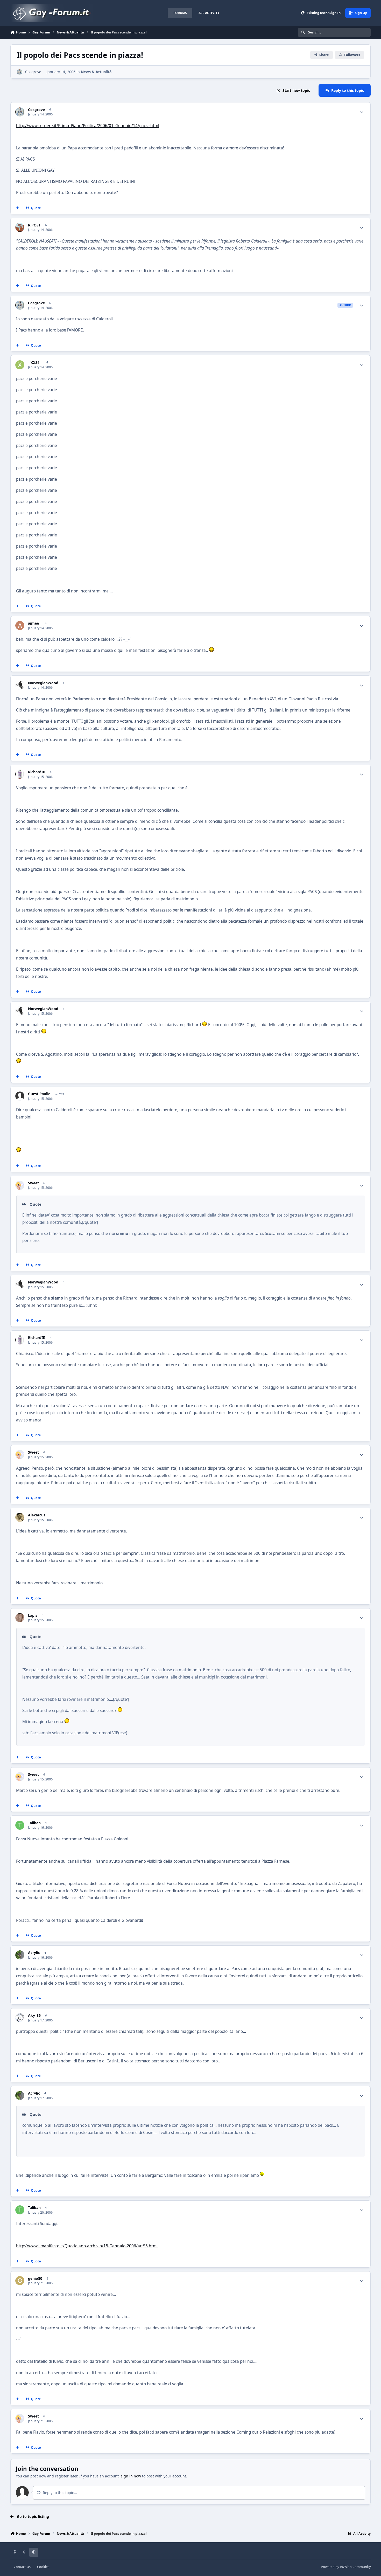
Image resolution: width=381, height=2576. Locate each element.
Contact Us (22, 2567)
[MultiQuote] (18, 208)
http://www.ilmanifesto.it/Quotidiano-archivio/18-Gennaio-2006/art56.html (87, 2246)
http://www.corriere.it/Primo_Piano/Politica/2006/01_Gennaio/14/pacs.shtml (88, 126)
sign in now (131, 2476)
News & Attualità (96, 72)
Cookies (43, 2567)
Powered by (346, 2567)
